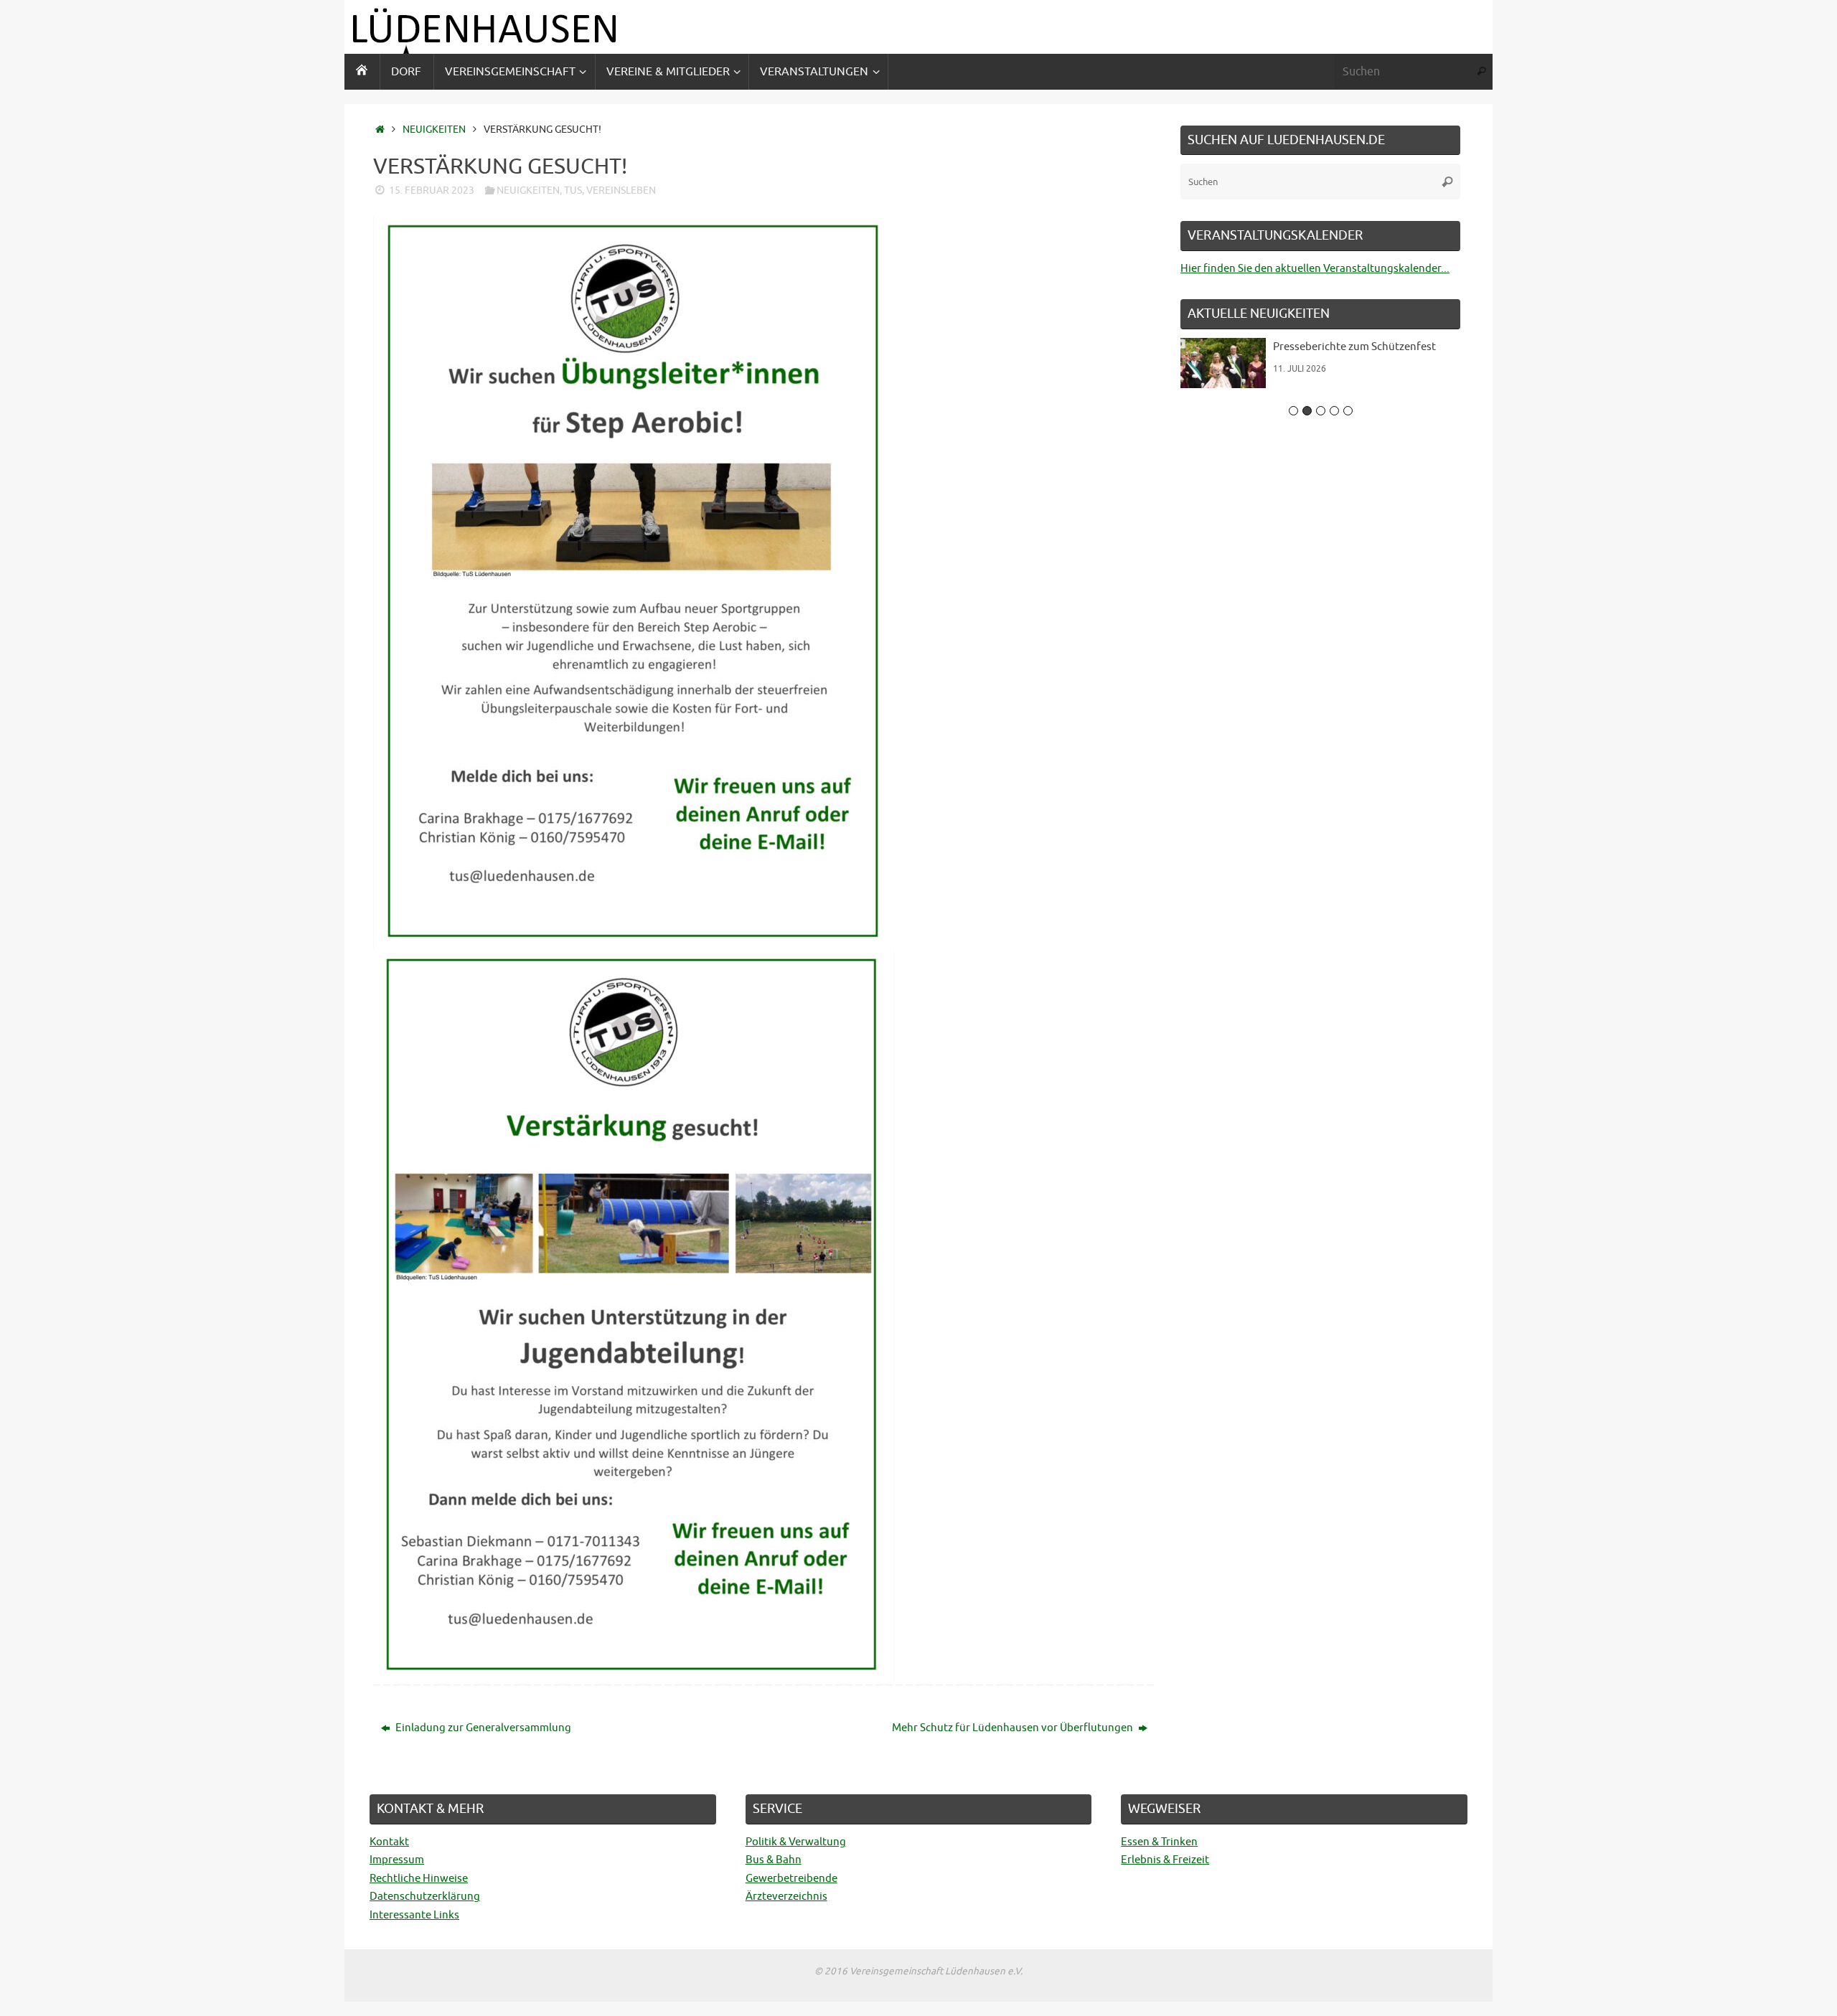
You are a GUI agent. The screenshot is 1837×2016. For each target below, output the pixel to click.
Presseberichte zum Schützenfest (1240, 347)
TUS (573, 190)
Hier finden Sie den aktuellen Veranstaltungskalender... (1315, 269)
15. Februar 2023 (432, 190)
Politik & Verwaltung (796, 1842)
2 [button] (1307, 411)
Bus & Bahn (774, 1860)
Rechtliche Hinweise (419, 1879)
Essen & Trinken (1159, 1842)
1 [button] (1293, 411)
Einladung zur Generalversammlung (482, 1728)
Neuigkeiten (434, 129)
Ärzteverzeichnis (786, 1897)
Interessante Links (414, 1915)
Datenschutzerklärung (425, 1897)
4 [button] (1334, 411)
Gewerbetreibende (791, 1879)
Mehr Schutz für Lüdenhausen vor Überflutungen (1014, 1728)
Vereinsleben (621, 190)
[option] (1206, 368)
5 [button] (1348, 411)
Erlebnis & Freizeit (1165, 1860)
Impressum (397, 1860)
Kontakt (389, 1842)
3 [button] (1321, 411)
